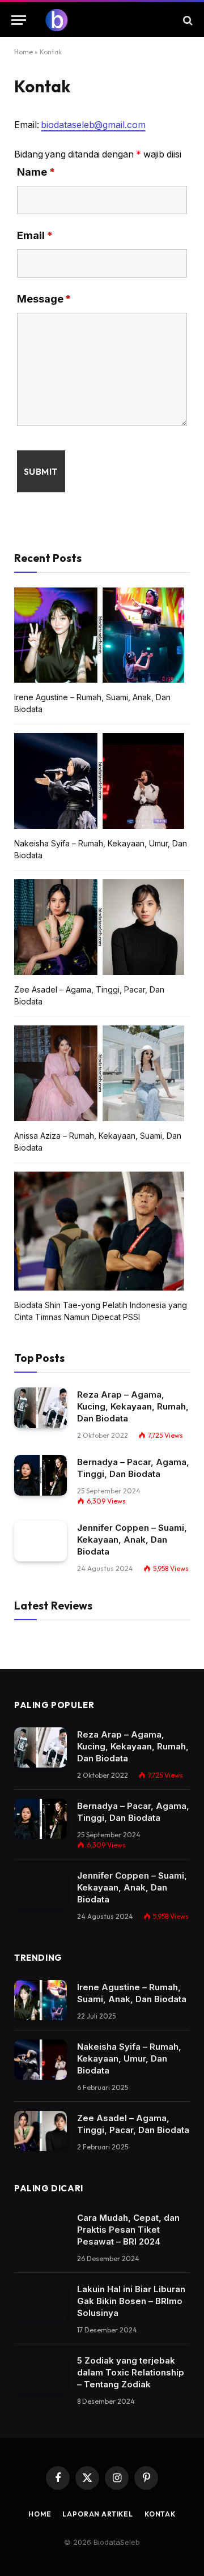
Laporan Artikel (98, 2514)
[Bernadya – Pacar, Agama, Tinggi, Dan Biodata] (41, 1475)
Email (35, 235)
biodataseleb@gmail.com (93, 125)
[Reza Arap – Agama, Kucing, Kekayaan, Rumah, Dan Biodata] (41, 1408)
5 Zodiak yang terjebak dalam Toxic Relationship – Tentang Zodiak (131, 2372)
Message (44, 299)
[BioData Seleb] (108, 20)
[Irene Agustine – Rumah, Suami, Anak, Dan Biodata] (41, 2000)
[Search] (187, 20)
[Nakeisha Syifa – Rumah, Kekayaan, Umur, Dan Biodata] (41, 2060)
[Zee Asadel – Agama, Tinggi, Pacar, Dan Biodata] (41, 2131)
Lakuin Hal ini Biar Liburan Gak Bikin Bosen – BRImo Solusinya (131, 2301)
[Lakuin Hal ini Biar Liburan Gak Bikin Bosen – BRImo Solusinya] (41, 2302)
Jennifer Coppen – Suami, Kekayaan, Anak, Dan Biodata (132, 1540)
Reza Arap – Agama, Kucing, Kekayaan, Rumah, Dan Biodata (133, 1406)
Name (36, 172)
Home (24, 52)
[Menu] (19, 20)
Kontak (160, 2514)
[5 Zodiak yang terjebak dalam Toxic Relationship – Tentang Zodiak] (41, 2374)
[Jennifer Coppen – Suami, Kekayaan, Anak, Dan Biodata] (41, 1541)
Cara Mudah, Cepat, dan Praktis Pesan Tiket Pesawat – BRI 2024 (128, 2230)
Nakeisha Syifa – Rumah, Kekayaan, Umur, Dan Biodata (129, 2058)
